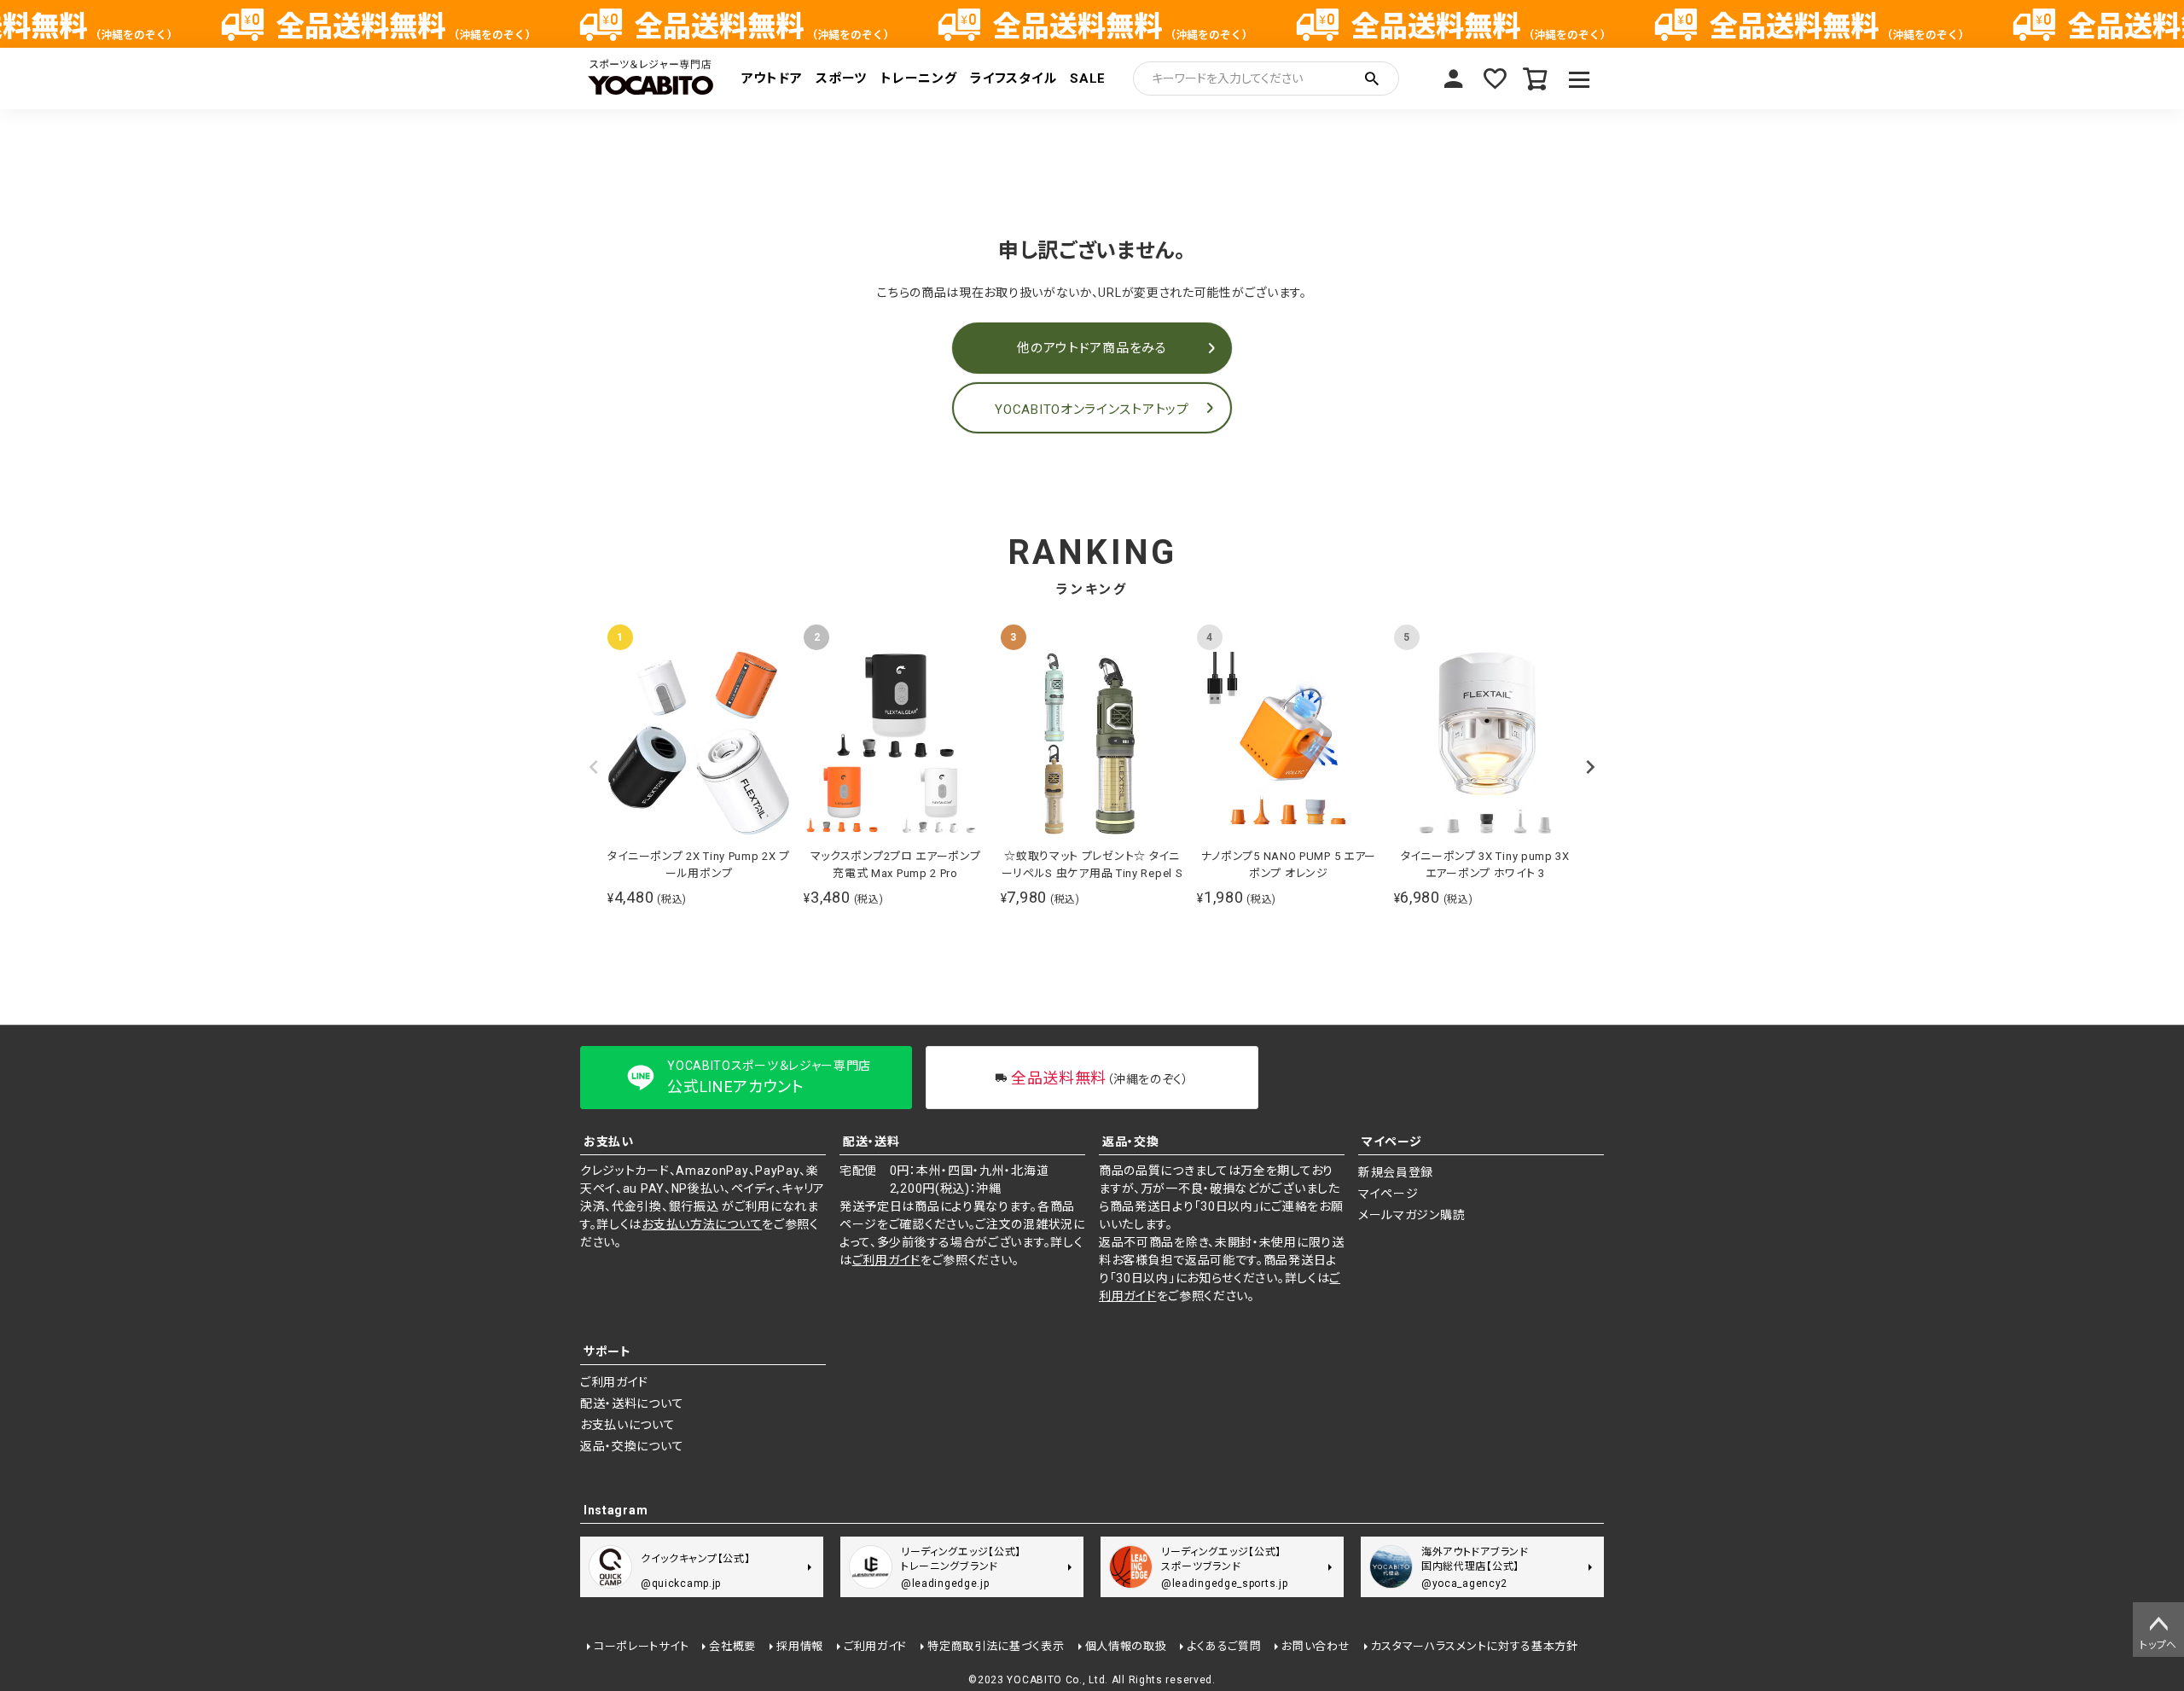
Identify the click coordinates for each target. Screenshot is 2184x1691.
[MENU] (1580, 78)
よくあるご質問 (1224, 1646)
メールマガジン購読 (1411, 1215)
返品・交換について (632, 1446)
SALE (1088, 78)
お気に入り (1495, 78)
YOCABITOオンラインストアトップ (1092, 410)
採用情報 (800, 1646)
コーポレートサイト (641, 1646)
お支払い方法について (702, 1224)
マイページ (1454, 78)
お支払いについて (628, 1425)
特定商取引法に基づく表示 (996, 1646)
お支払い (609, 1142)
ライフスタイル (1013, 78)
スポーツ (841, 78)
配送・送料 (871, 1142)
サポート (607, 1351)
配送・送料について (632, 1403)
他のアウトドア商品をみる (1092, 348)
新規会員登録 (1396, 1172)
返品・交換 (1131, 1142)
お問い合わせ (1316, 1646)
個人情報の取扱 (1126, 1646)
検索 (1372, 78)
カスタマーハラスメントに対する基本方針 (1475, 1646)
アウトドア (772, 78)
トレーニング (918, 78)
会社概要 (732, 1646)
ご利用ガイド (886, 1260)
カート (1536, 78)
